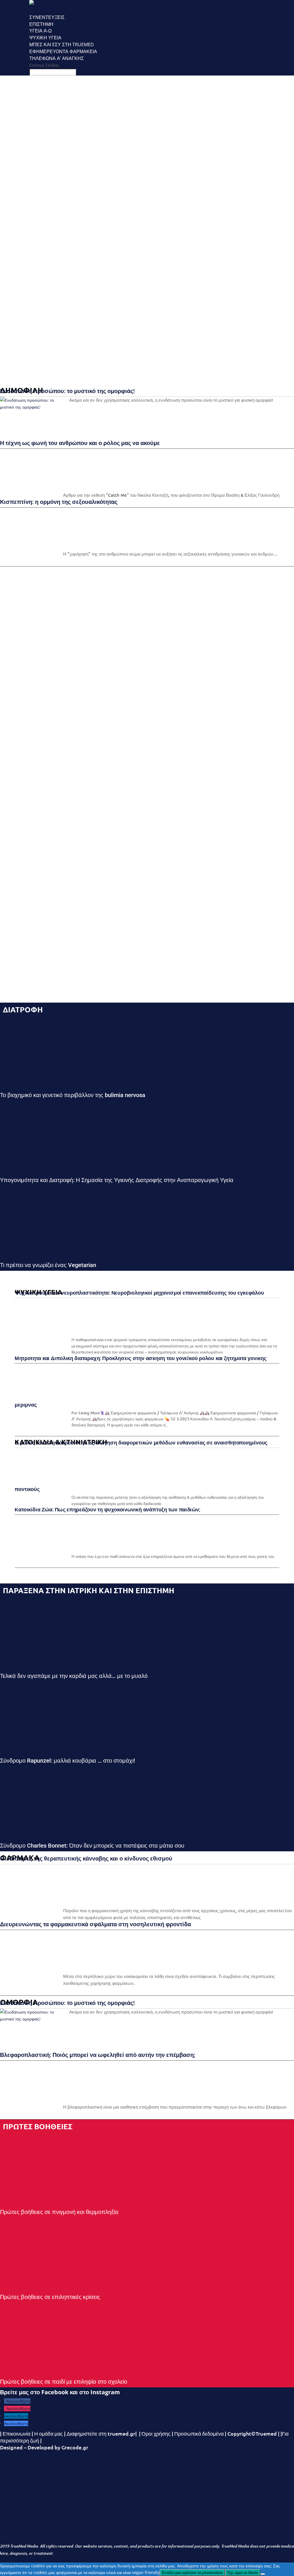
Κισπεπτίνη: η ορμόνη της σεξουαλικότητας (59, 502)
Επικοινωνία (17, 2433)
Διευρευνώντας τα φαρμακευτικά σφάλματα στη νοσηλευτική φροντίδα (95, 1924)
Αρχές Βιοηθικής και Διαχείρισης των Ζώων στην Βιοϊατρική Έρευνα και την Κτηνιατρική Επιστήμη (19, 316)
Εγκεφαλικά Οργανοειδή (20, 173)
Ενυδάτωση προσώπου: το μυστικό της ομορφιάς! (20, 226)
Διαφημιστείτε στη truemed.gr (101, 2433)
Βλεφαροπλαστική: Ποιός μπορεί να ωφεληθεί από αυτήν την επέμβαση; (98, 2055)
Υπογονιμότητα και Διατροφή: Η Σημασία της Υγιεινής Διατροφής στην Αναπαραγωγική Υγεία (117, 1180)
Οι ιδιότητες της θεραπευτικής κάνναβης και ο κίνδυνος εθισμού (86, 1858)
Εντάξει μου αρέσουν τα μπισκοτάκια (192, 2573)
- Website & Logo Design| (140, 2559)
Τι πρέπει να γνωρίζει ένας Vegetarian (48, 1265)
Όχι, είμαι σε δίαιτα (243, 2573)
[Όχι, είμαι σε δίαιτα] (263, 2574)
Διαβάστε (18, 158)
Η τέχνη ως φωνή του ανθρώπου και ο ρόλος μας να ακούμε (80, 443)
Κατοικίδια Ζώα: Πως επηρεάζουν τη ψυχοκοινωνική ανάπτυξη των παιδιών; (107, 1509)
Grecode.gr (75, 2447)
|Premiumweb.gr (111, 2559)
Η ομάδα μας (48, 2433)
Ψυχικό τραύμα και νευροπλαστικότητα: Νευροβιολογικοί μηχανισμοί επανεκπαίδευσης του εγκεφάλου (33, 109)
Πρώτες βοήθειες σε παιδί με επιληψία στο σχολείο (64, 2382)
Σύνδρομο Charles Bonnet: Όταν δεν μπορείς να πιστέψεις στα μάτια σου (92, 1846)
